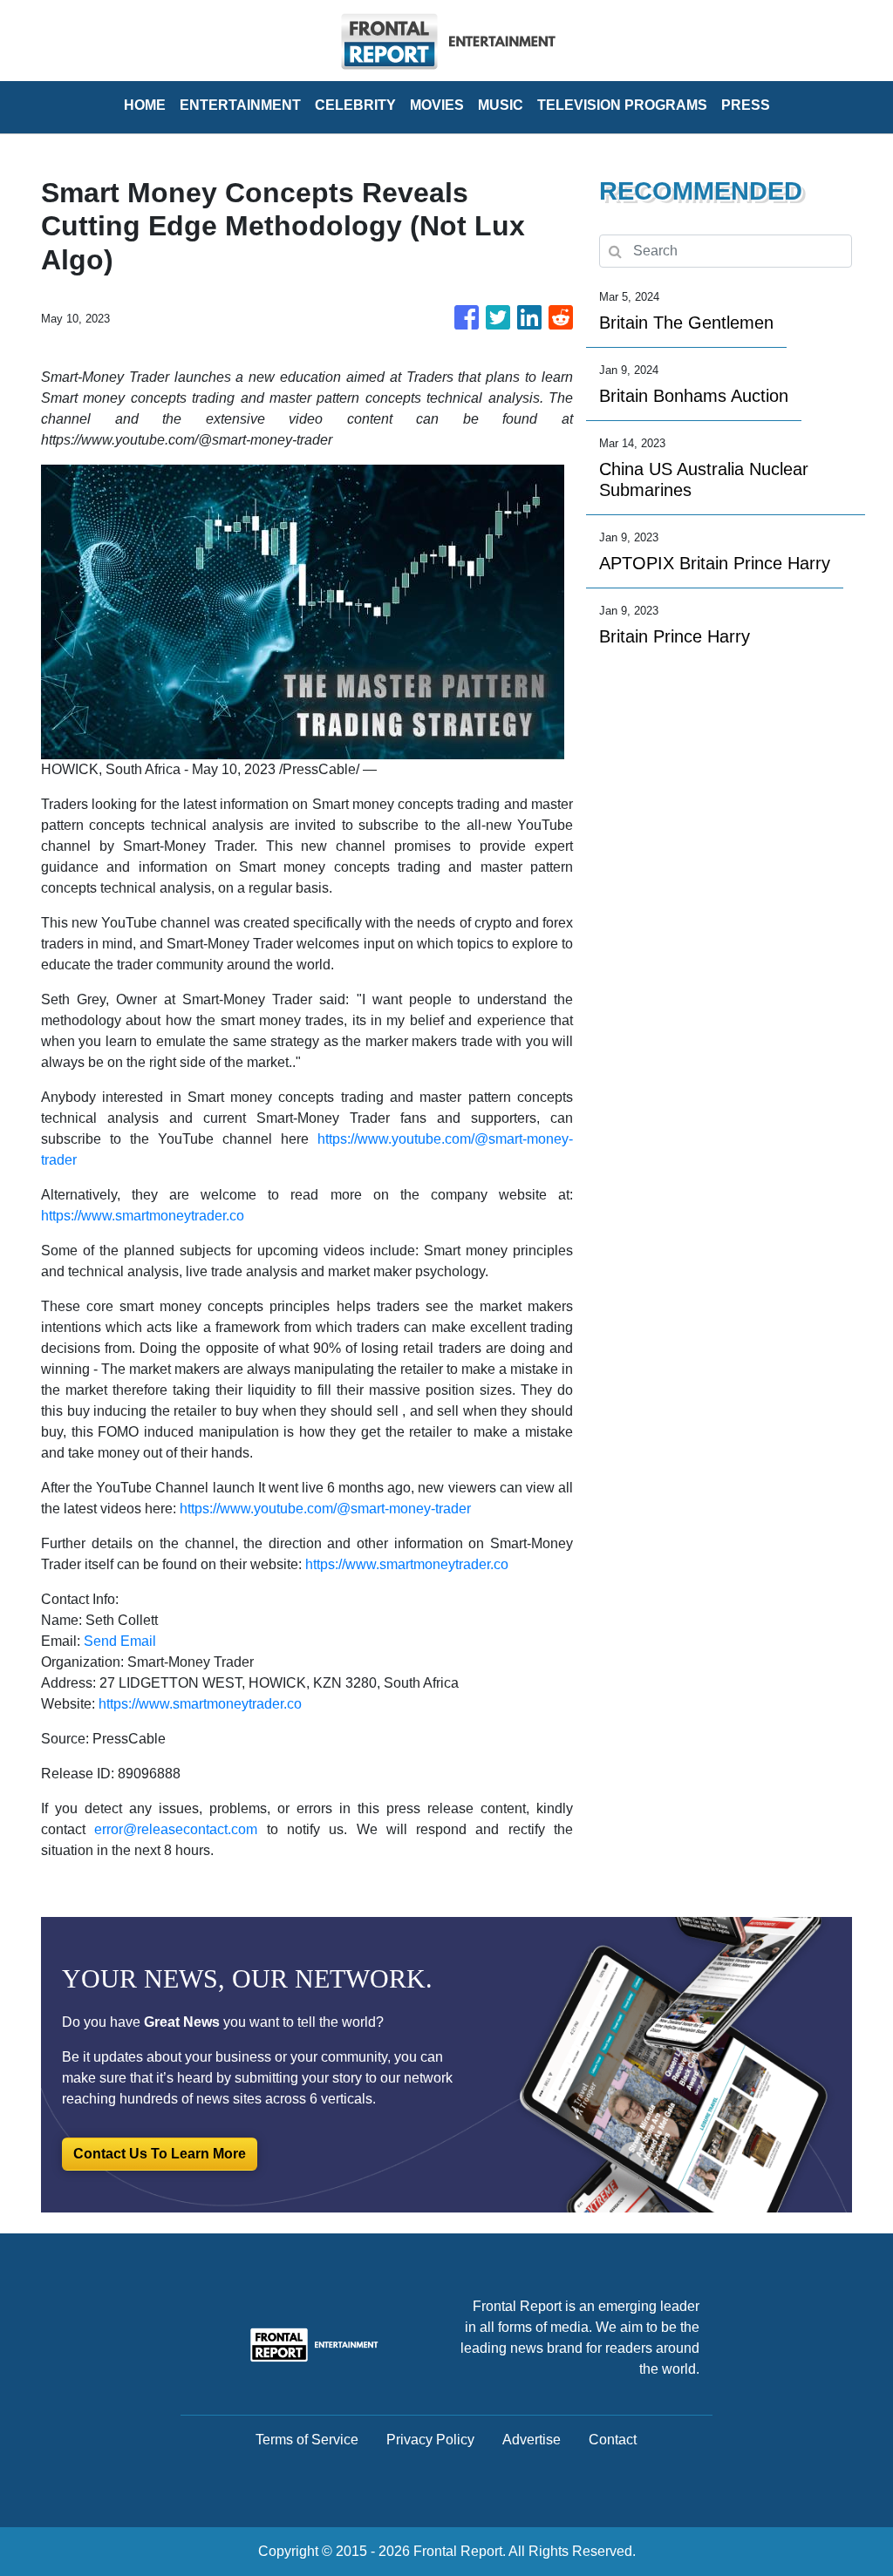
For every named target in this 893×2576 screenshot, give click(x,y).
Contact (613, 2440)
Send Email (120, 1641)
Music (501, 105)
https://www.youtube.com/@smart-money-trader (325, 1509)
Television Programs (622, 105)
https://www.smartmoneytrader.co (143, 1216)
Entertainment (240, 105)
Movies (437, 105)
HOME (145, 105)
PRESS (746, 105)
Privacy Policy (430, 2440)
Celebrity (355, 105)
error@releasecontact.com (176, 1829)
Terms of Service (307, 2440)
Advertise (532, 2440)
